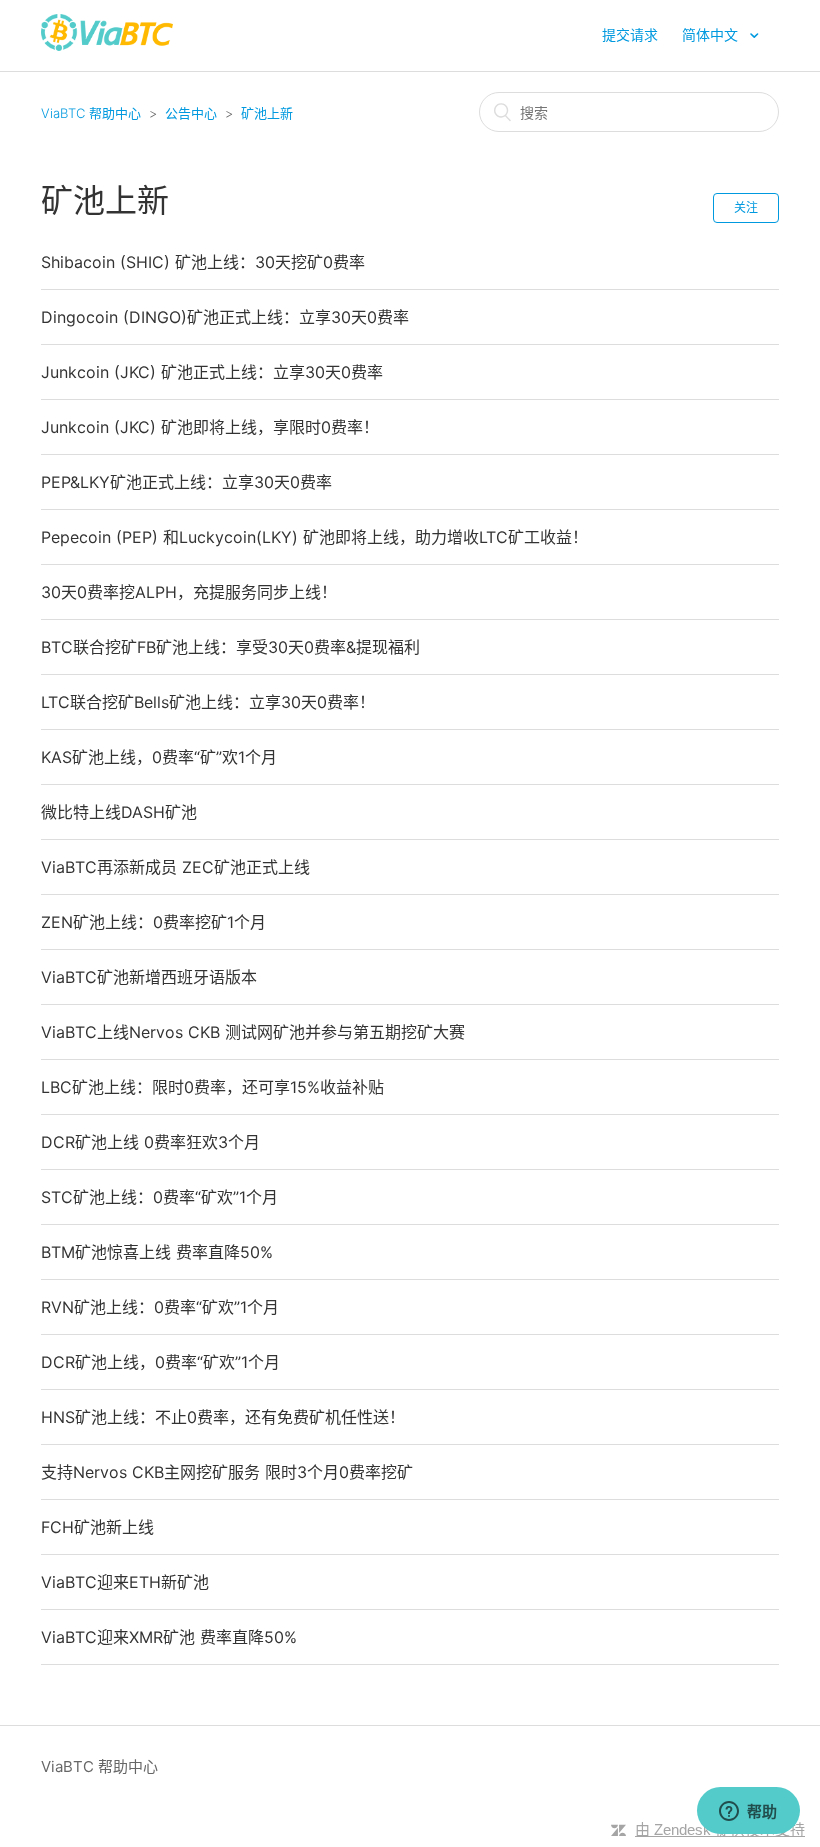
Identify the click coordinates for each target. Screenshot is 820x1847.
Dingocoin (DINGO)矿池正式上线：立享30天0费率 (225, 317)
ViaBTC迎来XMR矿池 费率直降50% (169, 1637)
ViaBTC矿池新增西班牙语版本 (149, 977)
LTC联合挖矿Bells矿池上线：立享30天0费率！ (208, 702)
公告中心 (191, 113)
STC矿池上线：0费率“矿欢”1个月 (159, 1197)
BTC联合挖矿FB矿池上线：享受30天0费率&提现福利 (230, 647)
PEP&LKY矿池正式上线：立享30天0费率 (186, 482)
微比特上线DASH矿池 (119, 812)
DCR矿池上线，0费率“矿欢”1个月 (160, 1362)
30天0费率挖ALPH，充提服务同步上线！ (189, 592)
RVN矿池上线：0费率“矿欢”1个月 (160, 1307)
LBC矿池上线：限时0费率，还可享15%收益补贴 (212, 1087)
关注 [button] (746, 207)
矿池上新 (267, 113)
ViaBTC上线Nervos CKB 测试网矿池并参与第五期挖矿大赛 (253, 1032)
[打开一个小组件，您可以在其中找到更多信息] (748, 1812)
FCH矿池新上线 (97, 1527)
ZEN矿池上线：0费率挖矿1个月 (153, 922)
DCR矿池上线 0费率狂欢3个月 (150, 1142)
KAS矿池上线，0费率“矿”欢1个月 (159, 757)
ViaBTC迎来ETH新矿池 (125, 1582)
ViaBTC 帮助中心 (91, 113)
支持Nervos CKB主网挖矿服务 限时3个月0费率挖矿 (227, 1472)
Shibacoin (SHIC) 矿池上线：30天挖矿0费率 (203, 262)
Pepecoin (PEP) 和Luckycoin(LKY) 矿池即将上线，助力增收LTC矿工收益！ (314, 537)
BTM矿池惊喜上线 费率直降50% (157, 1252)
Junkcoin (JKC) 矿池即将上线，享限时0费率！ (210, 427)
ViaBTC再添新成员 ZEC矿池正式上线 (175, 867)
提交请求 (630, 34)
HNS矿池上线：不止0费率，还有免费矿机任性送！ (223, 1417)
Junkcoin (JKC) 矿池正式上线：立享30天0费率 (212, 372)
